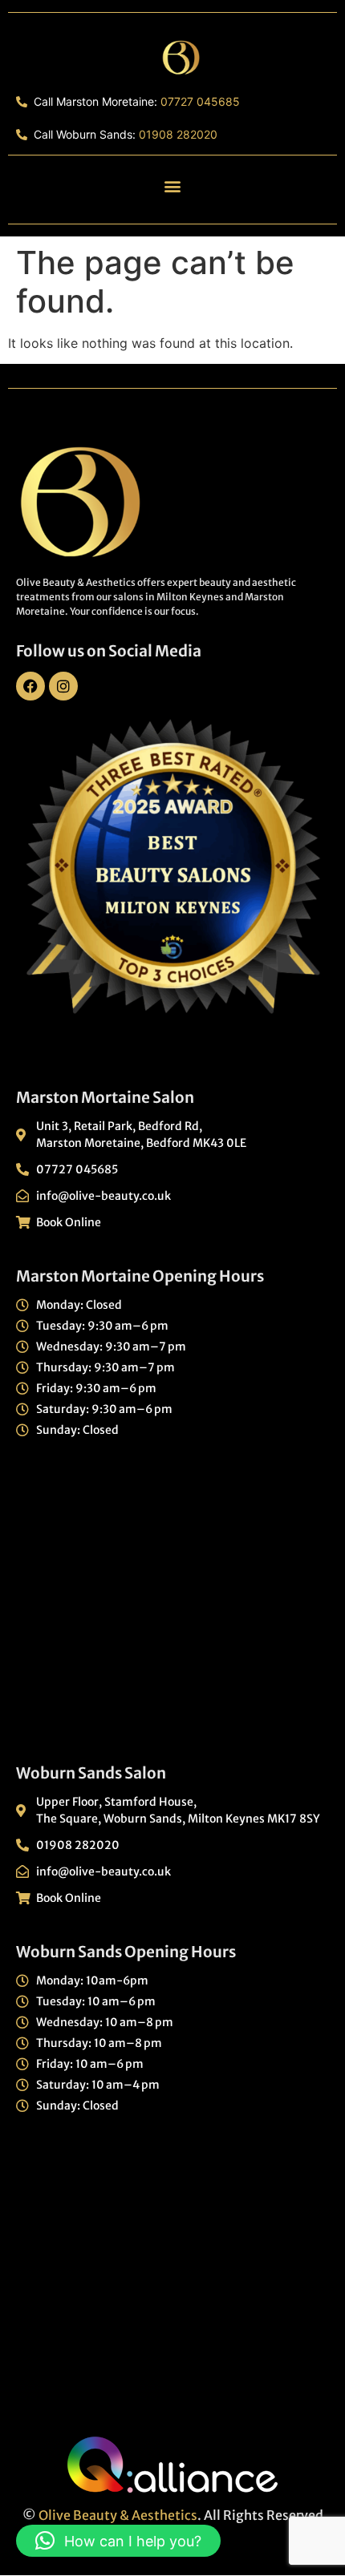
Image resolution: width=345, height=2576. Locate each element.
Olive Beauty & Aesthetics (118, 2515)
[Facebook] (30, 686)
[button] (173, 186)
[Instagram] (63, 686)
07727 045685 (200, 101)
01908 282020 (178, 134)
